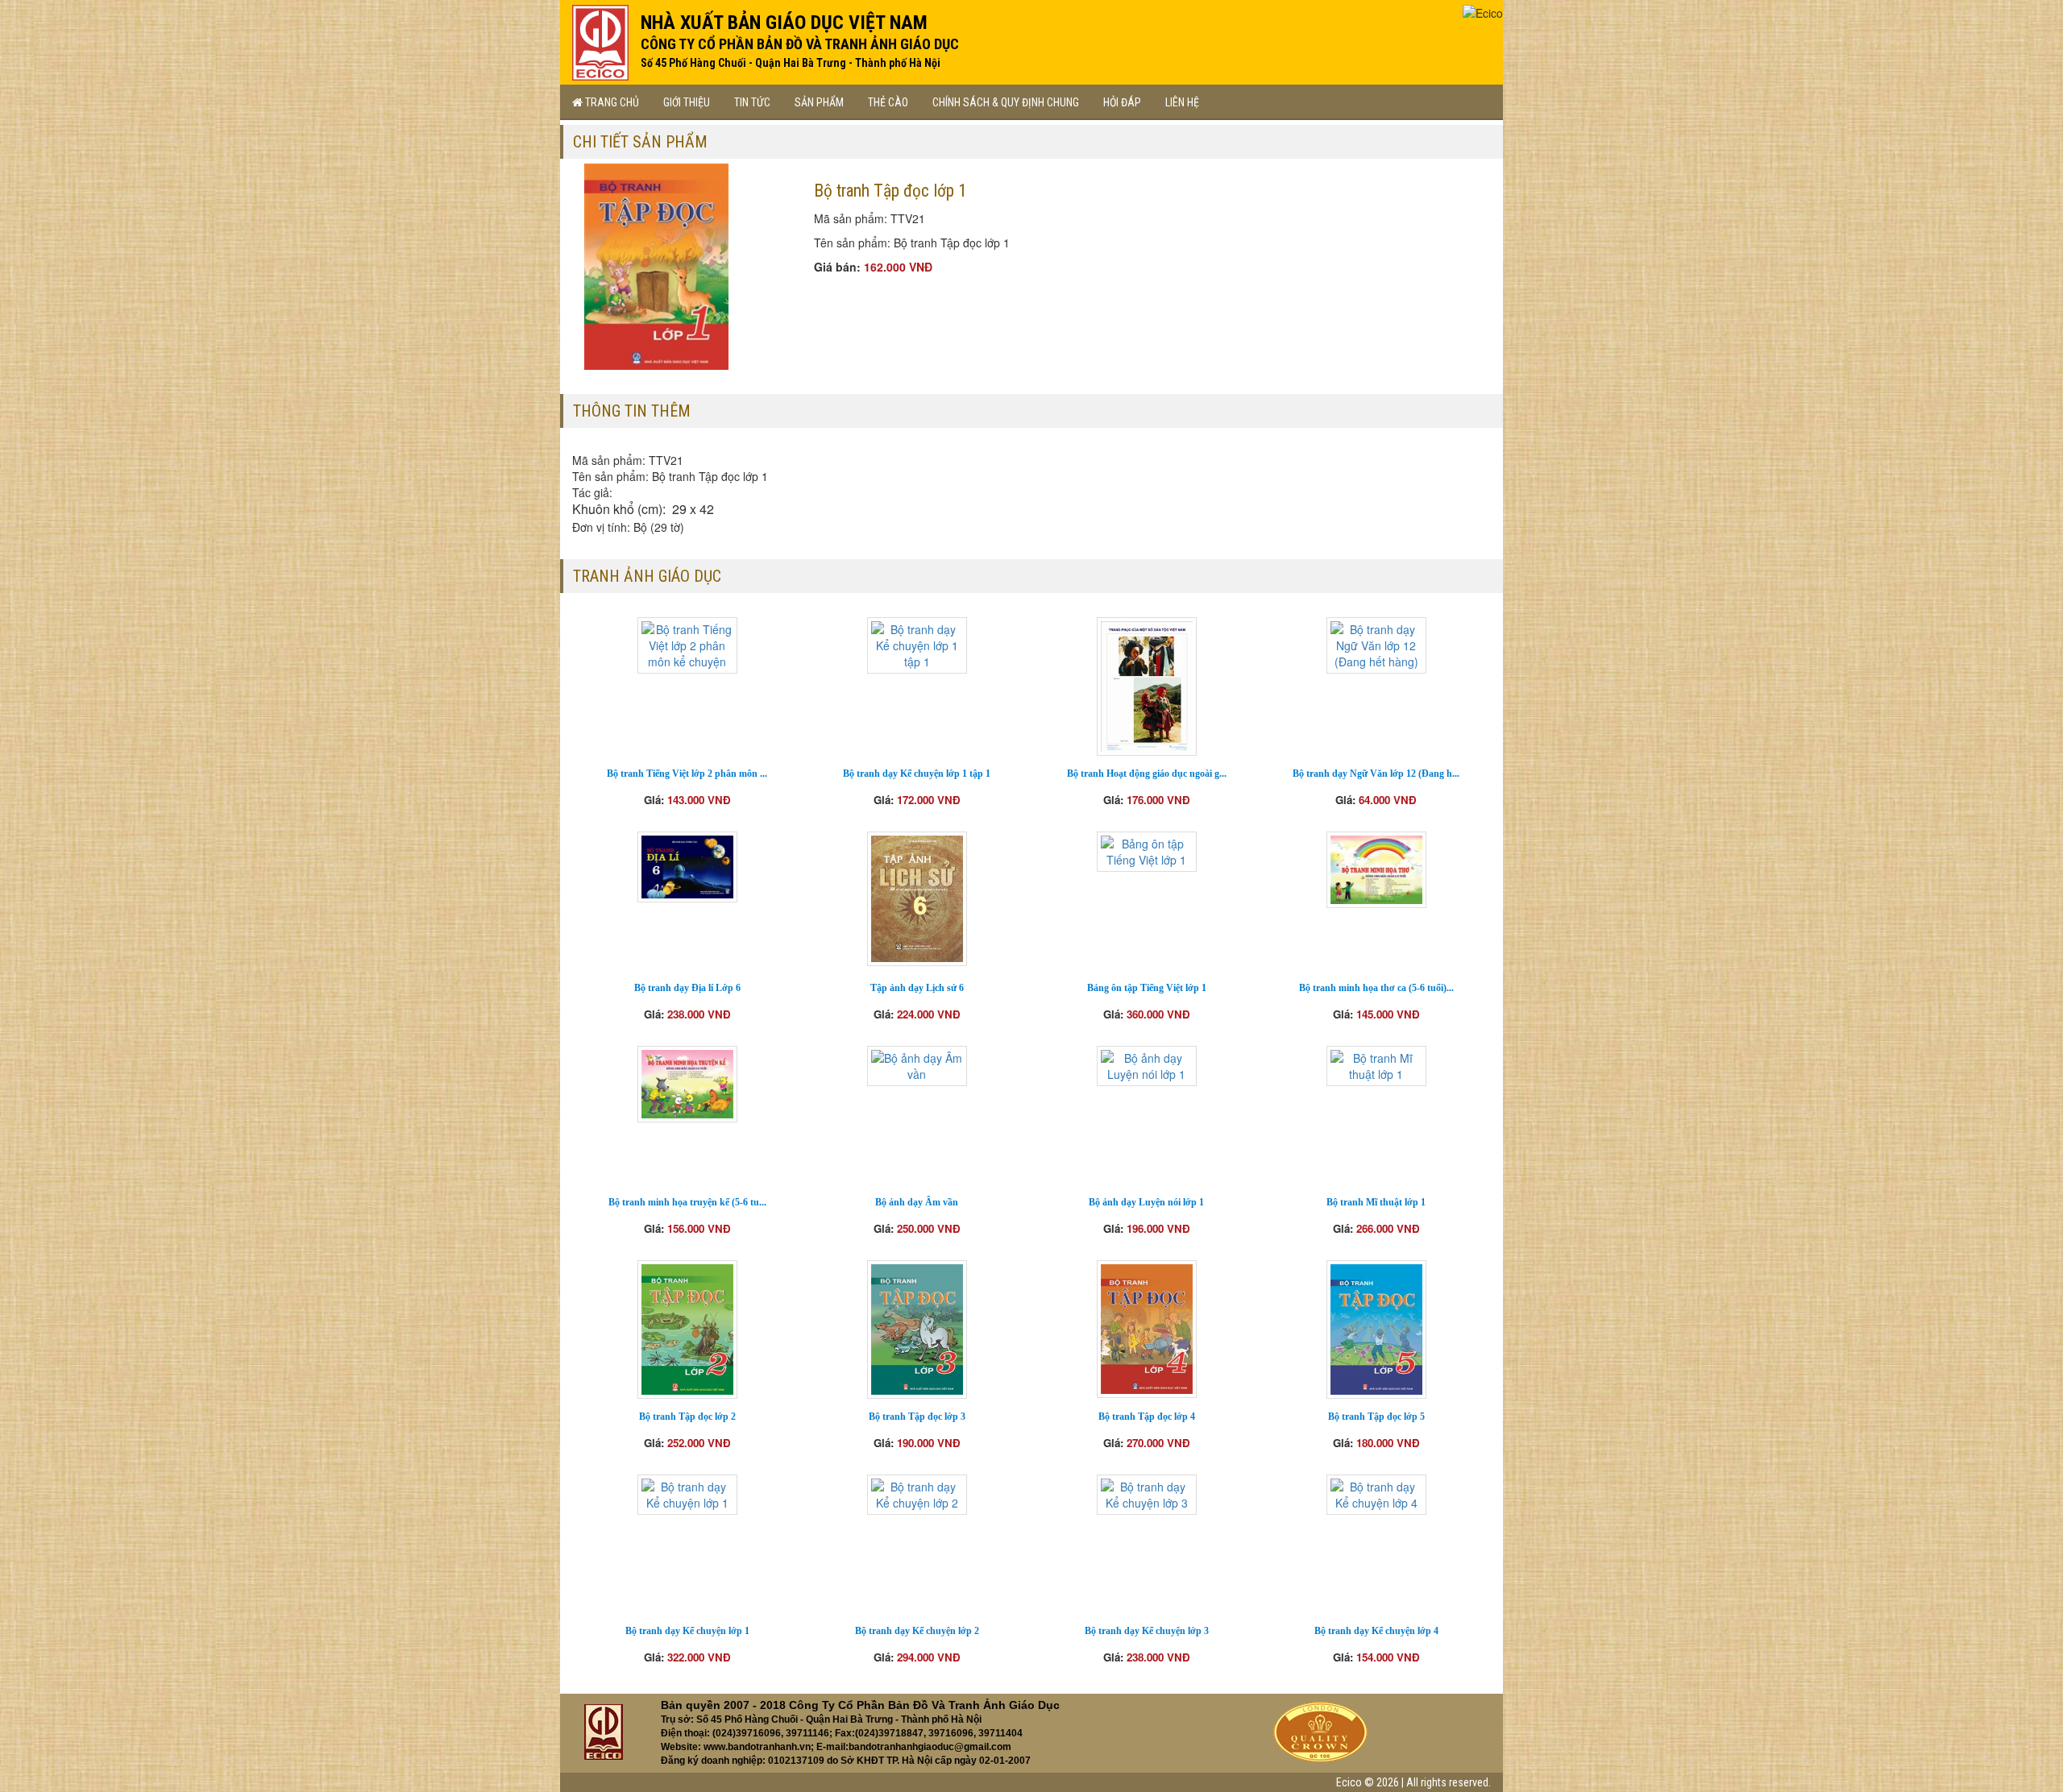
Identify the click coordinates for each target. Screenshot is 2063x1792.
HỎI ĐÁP (1122, 102)
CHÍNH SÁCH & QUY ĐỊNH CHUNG (1006, 102)
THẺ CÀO (888, 102)
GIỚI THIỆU (687, 102)
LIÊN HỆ (1182, 102)
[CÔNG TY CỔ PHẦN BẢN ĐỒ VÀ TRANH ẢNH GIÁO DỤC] (600, 39)
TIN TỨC (752, 102)
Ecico (1349, 1782)
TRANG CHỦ (611, 102)
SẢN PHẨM (819, 102)
